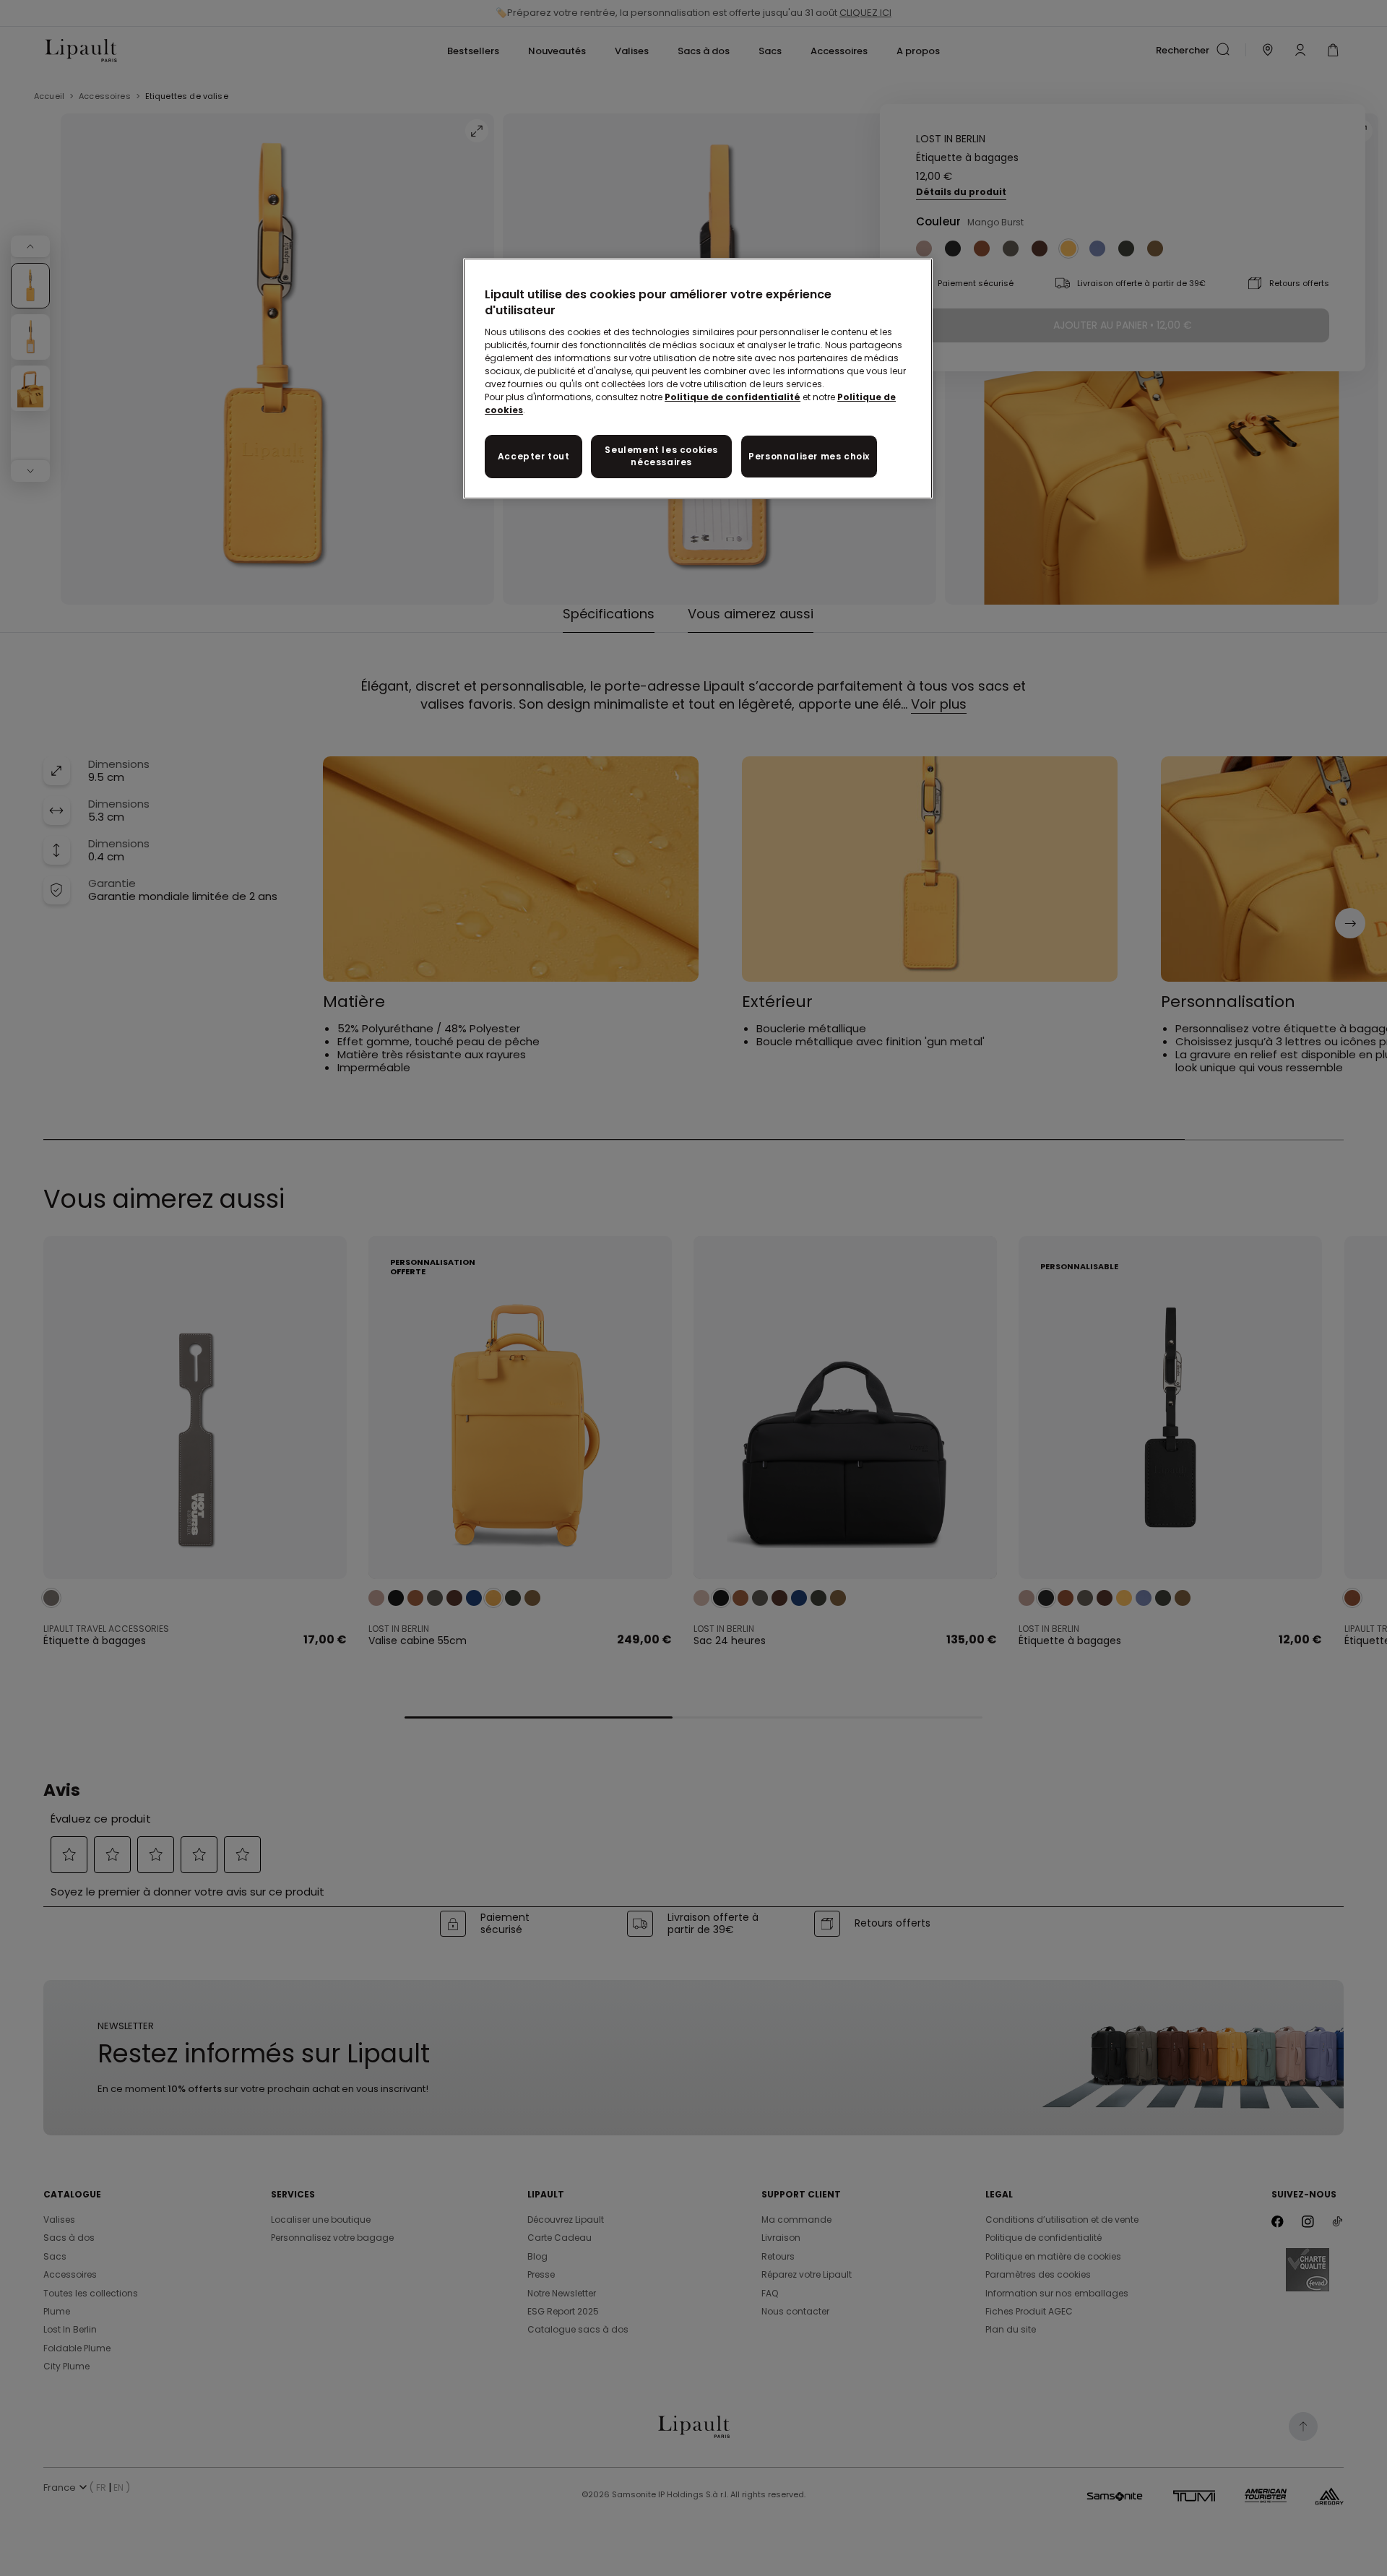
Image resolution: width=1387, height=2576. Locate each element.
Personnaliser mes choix (809, 456)
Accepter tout (534, 456)
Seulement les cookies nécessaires (661, 456)
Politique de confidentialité (733, 397)
